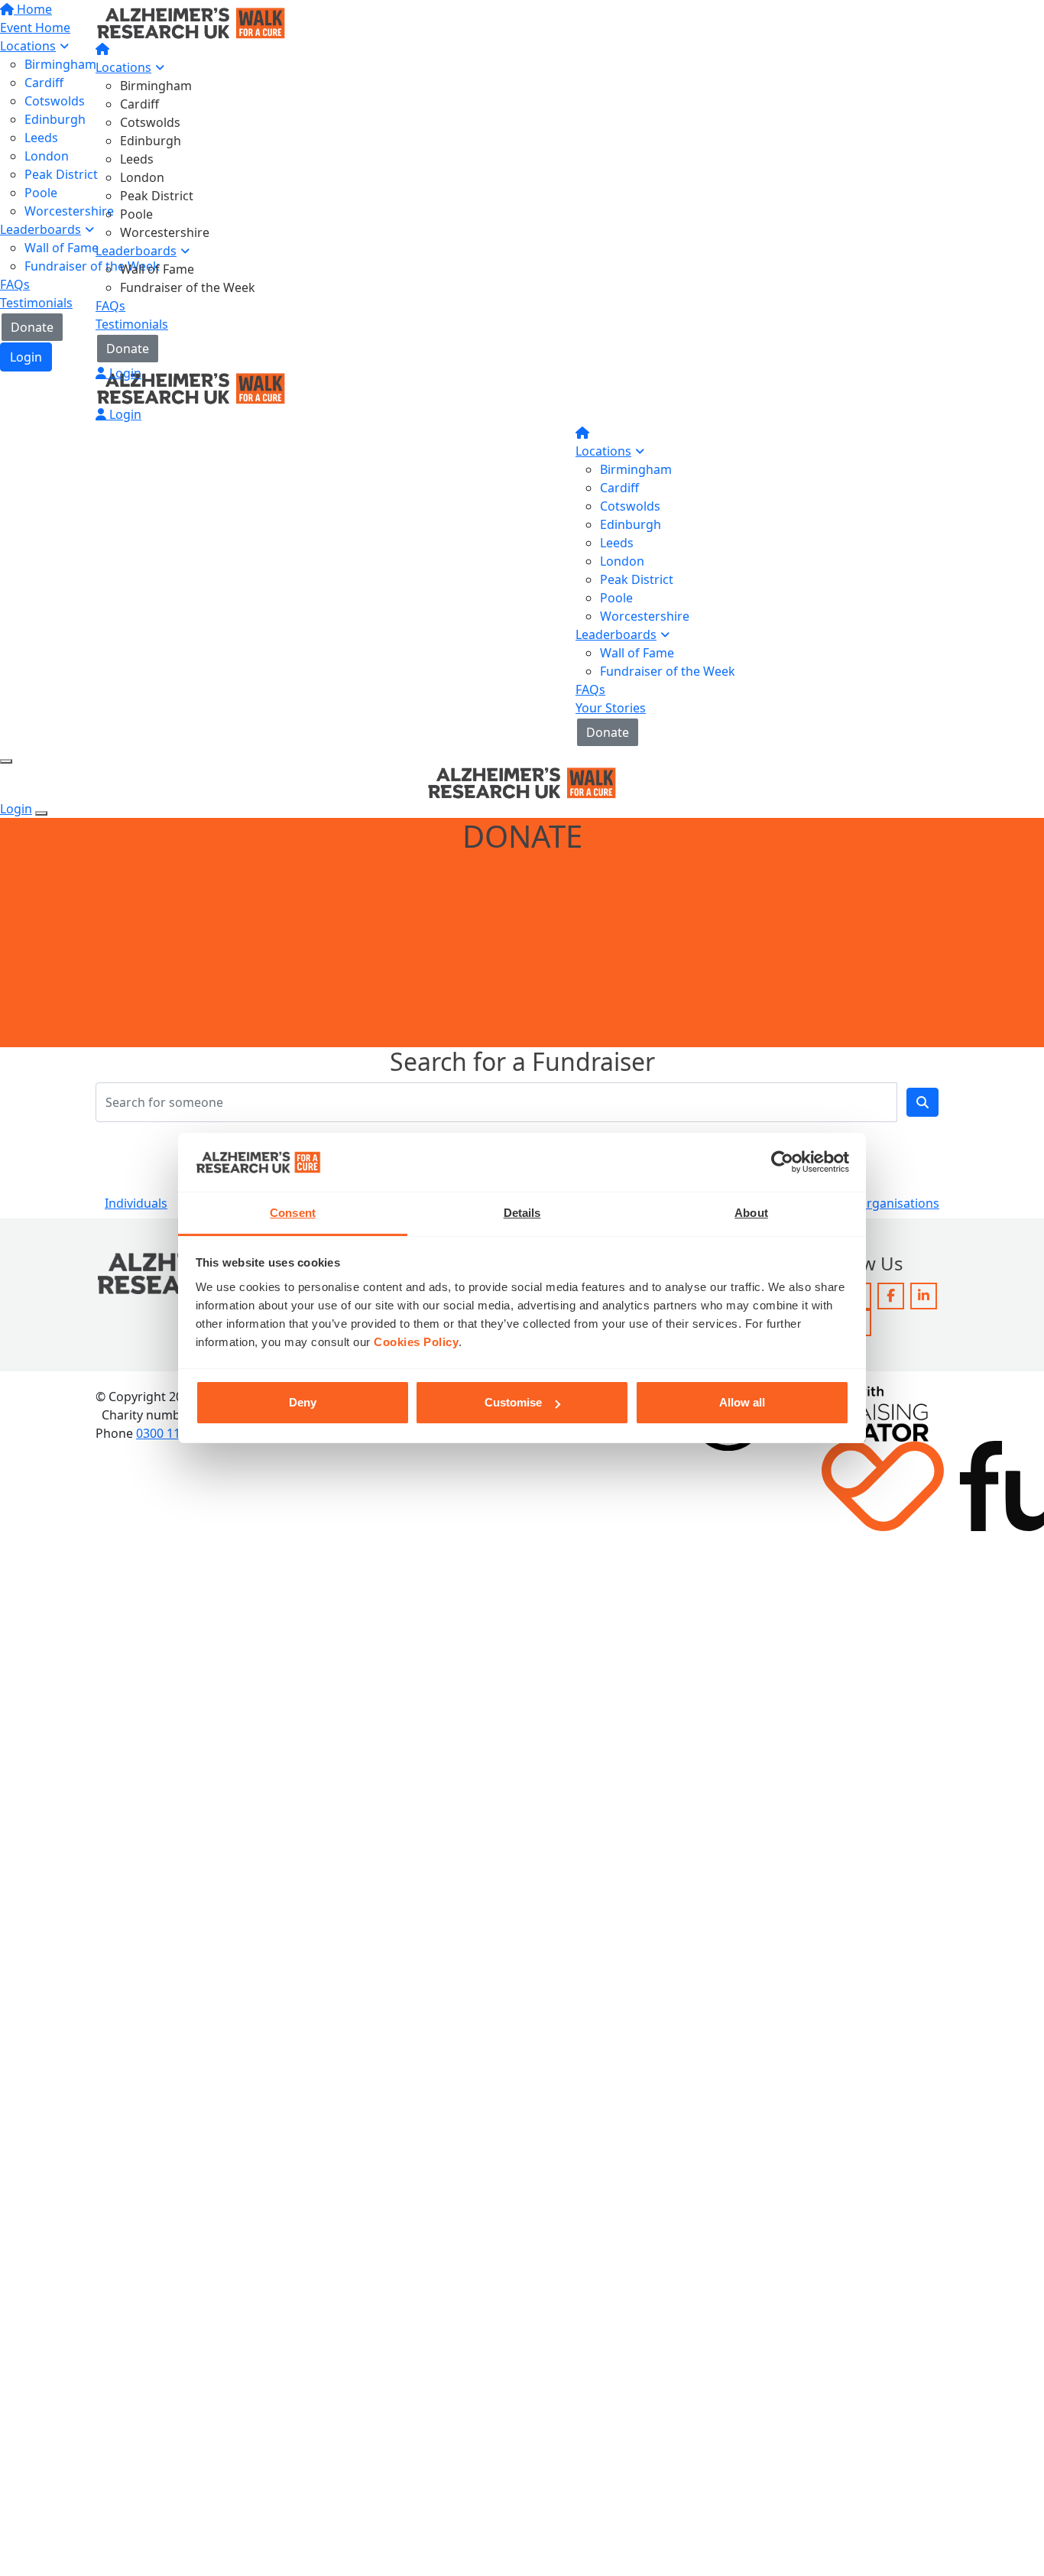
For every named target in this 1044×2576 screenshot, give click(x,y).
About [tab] (751, 1213)
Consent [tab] (293, 1213)
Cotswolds (150, 122)
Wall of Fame (157, 269)
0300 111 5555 (177, 1433)
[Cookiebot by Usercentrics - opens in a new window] (782, 1163)
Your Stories (611, 708)
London (142, 177)
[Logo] (191, 21)
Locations (123, 67)
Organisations (898, 1203)
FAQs (110, 306)
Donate (128, 349)
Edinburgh (151, 141)
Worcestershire (165, 232)
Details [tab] (522, 1213)
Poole (136, 214)
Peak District (157, 196)
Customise (513, 1402)
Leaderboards (136, 251)
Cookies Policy (416, 1342)
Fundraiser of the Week (188, 287)
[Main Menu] (6, 761)
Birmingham (156, 86)
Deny (303, 1402)
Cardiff (139, 104)
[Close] (41, 813)
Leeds (137, 159)
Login (124, 373)
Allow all (742, 1402)
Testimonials (132, 324)
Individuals (136, 1203)
